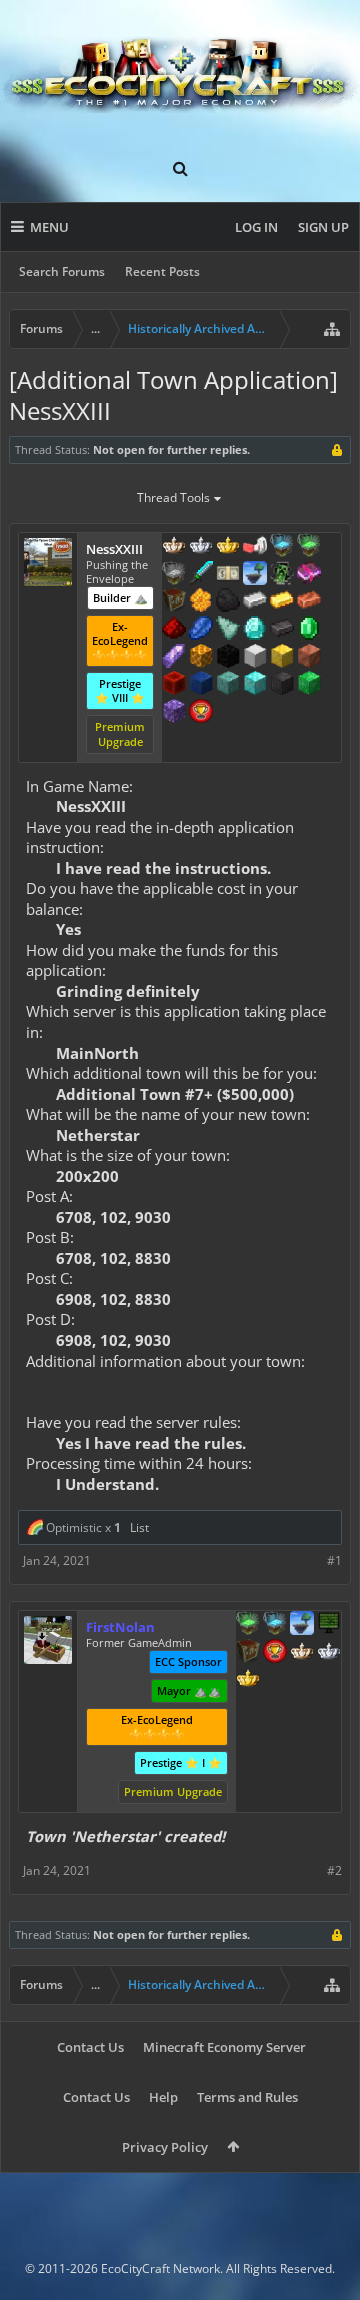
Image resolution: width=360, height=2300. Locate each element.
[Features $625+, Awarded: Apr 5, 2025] (309, 630)
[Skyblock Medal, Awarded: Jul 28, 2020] (255, 575)
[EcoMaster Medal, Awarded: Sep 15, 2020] (329, 1653)
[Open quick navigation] (332, 329)
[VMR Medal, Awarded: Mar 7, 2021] (282, 575)
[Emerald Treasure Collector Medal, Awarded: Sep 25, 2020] (248, 1625)
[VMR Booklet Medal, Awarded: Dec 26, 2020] (309, 575)
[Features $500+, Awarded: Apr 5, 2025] (282, 630)
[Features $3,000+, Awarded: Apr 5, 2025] (174, 685)
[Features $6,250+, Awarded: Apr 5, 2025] (309, 685)
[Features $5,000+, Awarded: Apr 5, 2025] (282, 685)
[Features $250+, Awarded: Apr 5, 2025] (201, 630)
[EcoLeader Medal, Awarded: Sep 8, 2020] (302, 1653)
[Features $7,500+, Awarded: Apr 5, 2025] (174, 713)
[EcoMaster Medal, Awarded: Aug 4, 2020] (201, 547)
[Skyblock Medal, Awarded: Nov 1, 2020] (302, 1625)
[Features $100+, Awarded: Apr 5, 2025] (282, 602)
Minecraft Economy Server (224, 2047)
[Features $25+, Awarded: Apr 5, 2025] (201, 602)
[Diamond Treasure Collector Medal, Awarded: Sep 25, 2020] (275, 1625)
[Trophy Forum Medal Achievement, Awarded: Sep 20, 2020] (275, 1653)
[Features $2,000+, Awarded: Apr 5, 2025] (282, 658)
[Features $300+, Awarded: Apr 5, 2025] (228, 630)
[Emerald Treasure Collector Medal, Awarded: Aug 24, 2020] (309, 547)
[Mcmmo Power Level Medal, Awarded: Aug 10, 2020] (255, 547)
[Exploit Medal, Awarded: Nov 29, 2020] (329, 1625)
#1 (334, 1560)
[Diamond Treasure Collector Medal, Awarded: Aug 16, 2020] (282, 547)
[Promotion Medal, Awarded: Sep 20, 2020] (248, 1653)
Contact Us (90, 2047)
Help (163, 2097)
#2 (334, 1870)
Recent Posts (162, 271)
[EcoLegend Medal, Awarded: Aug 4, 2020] (228, 547)
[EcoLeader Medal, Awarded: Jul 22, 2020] (174, 547)
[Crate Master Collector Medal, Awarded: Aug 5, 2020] (201, 575)
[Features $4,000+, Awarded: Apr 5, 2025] (228, 685)
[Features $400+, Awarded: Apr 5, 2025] (255, 630)
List (139, 1527)
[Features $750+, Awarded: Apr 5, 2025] (174, 658)
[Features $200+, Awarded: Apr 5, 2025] (174, 630)
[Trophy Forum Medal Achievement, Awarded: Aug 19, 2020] (201, 713)
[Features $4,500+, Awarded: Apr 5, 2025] (255, 685)
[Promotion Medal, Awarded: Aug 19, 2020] (174, 602)
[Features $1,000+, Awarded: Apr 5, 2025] (201, 658)
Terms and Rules (247, 2097)
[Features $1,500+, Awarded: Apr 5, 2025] (255, 658)
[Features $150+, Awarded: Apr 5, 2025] (309, 602)
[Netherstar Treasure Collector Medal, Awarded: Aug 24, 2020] (174, 575)
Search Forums (62, 271)
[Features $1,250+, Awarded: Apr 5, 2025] (228, 658)
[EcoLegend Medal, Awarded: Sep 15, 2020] (248, 1680)
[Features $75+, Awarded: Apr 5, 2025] (255, 602)
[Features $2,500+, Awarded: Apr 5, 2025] (309, 658)
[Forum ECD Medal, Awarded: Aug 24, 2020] (228, 575)
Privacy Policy (165, 2147)
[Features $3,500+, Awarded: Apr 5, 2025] (201, 685)
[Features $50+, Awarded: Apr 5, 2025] (228, 602)
